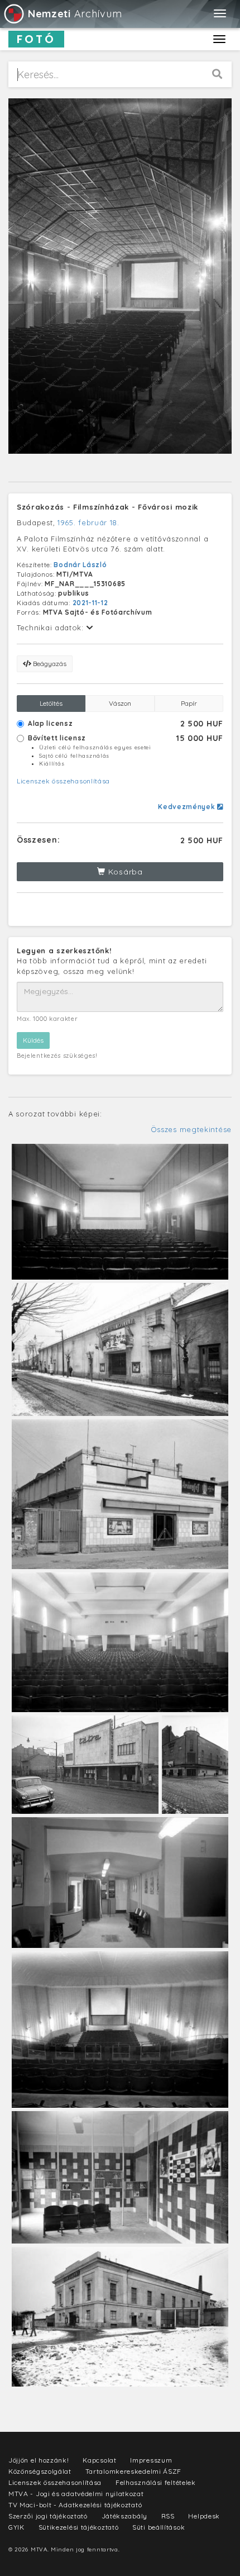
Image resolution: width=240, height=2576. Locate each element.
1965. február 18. (88, 522)
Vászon (120, 703)
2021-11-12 (90, 603)
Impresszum (151, 2460)
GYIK (16, 2527)
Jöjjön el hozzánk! (39, 2460)
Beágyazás (49, 664)
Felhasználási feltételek (156, 2482)
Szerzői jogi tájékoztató (48, 2516)
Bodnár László (80, 565)
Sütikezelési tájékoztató (79, 2527)
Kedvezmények (188, 807)
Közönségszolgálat (40, 2471)
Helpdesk (204, 2516)
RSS (168, 2516)
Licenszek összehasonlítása (63, 781)
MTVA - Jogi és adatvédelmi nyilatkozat (76, 2494)
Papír (189, 703)
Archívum (75, 14)
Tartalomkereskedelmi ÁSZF (134, 2471)
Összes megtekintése (191, 1129)
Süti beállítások (159, 2527)
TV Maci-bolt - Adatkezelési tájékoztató (75, 2505)
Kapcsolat (99, 2460)
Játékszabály (124, 2516)
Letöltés (51, 703)
